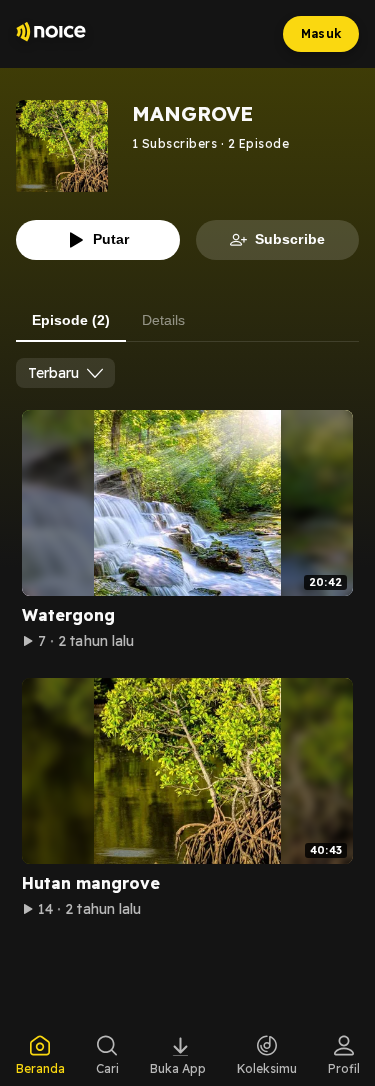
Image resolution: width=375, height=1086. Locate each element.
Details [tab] (163, 320)
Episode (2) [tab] (71, 320)
